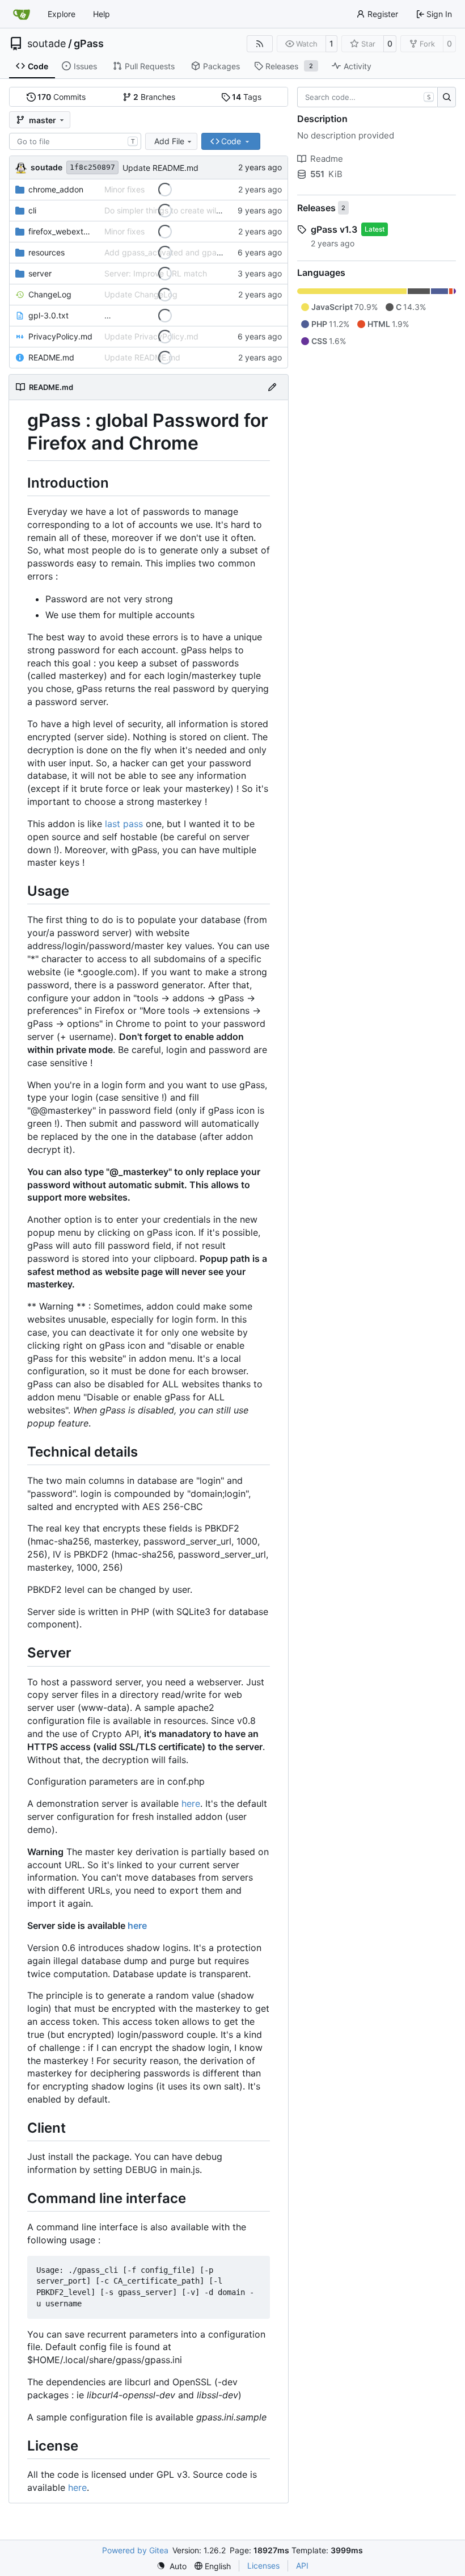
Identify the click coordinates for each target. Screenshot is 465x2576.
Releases (316, 208)
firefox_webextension (61, 231)
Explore (62, 14)
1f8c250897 (92, 167)
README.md (51, 357)
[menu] (172, 2566)
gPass (89, 44)
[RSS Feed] (260, 44)
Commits (62, 97)
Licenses (263, 2565)
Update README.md (160, 168)
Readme (327, 159)
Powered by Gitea (135, 2550)
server (40, 273)
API (302, 2565)
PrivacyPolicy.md (60, 336)
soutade (46, 44)
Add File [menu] (169, 141)
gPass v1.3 (334, 229)
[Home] (22, 14)
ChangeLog (50, 294)
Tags (247, 97)
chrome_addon (56, 189)
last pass (124, 824)
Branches (154, 97)
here (191, 1803)
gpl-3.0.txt (48, 315)
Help (102, 14)
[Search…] (447, 97)
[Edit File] (272, 387)
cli (32, 210)
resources (46, 252)
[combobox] (75, 141)
